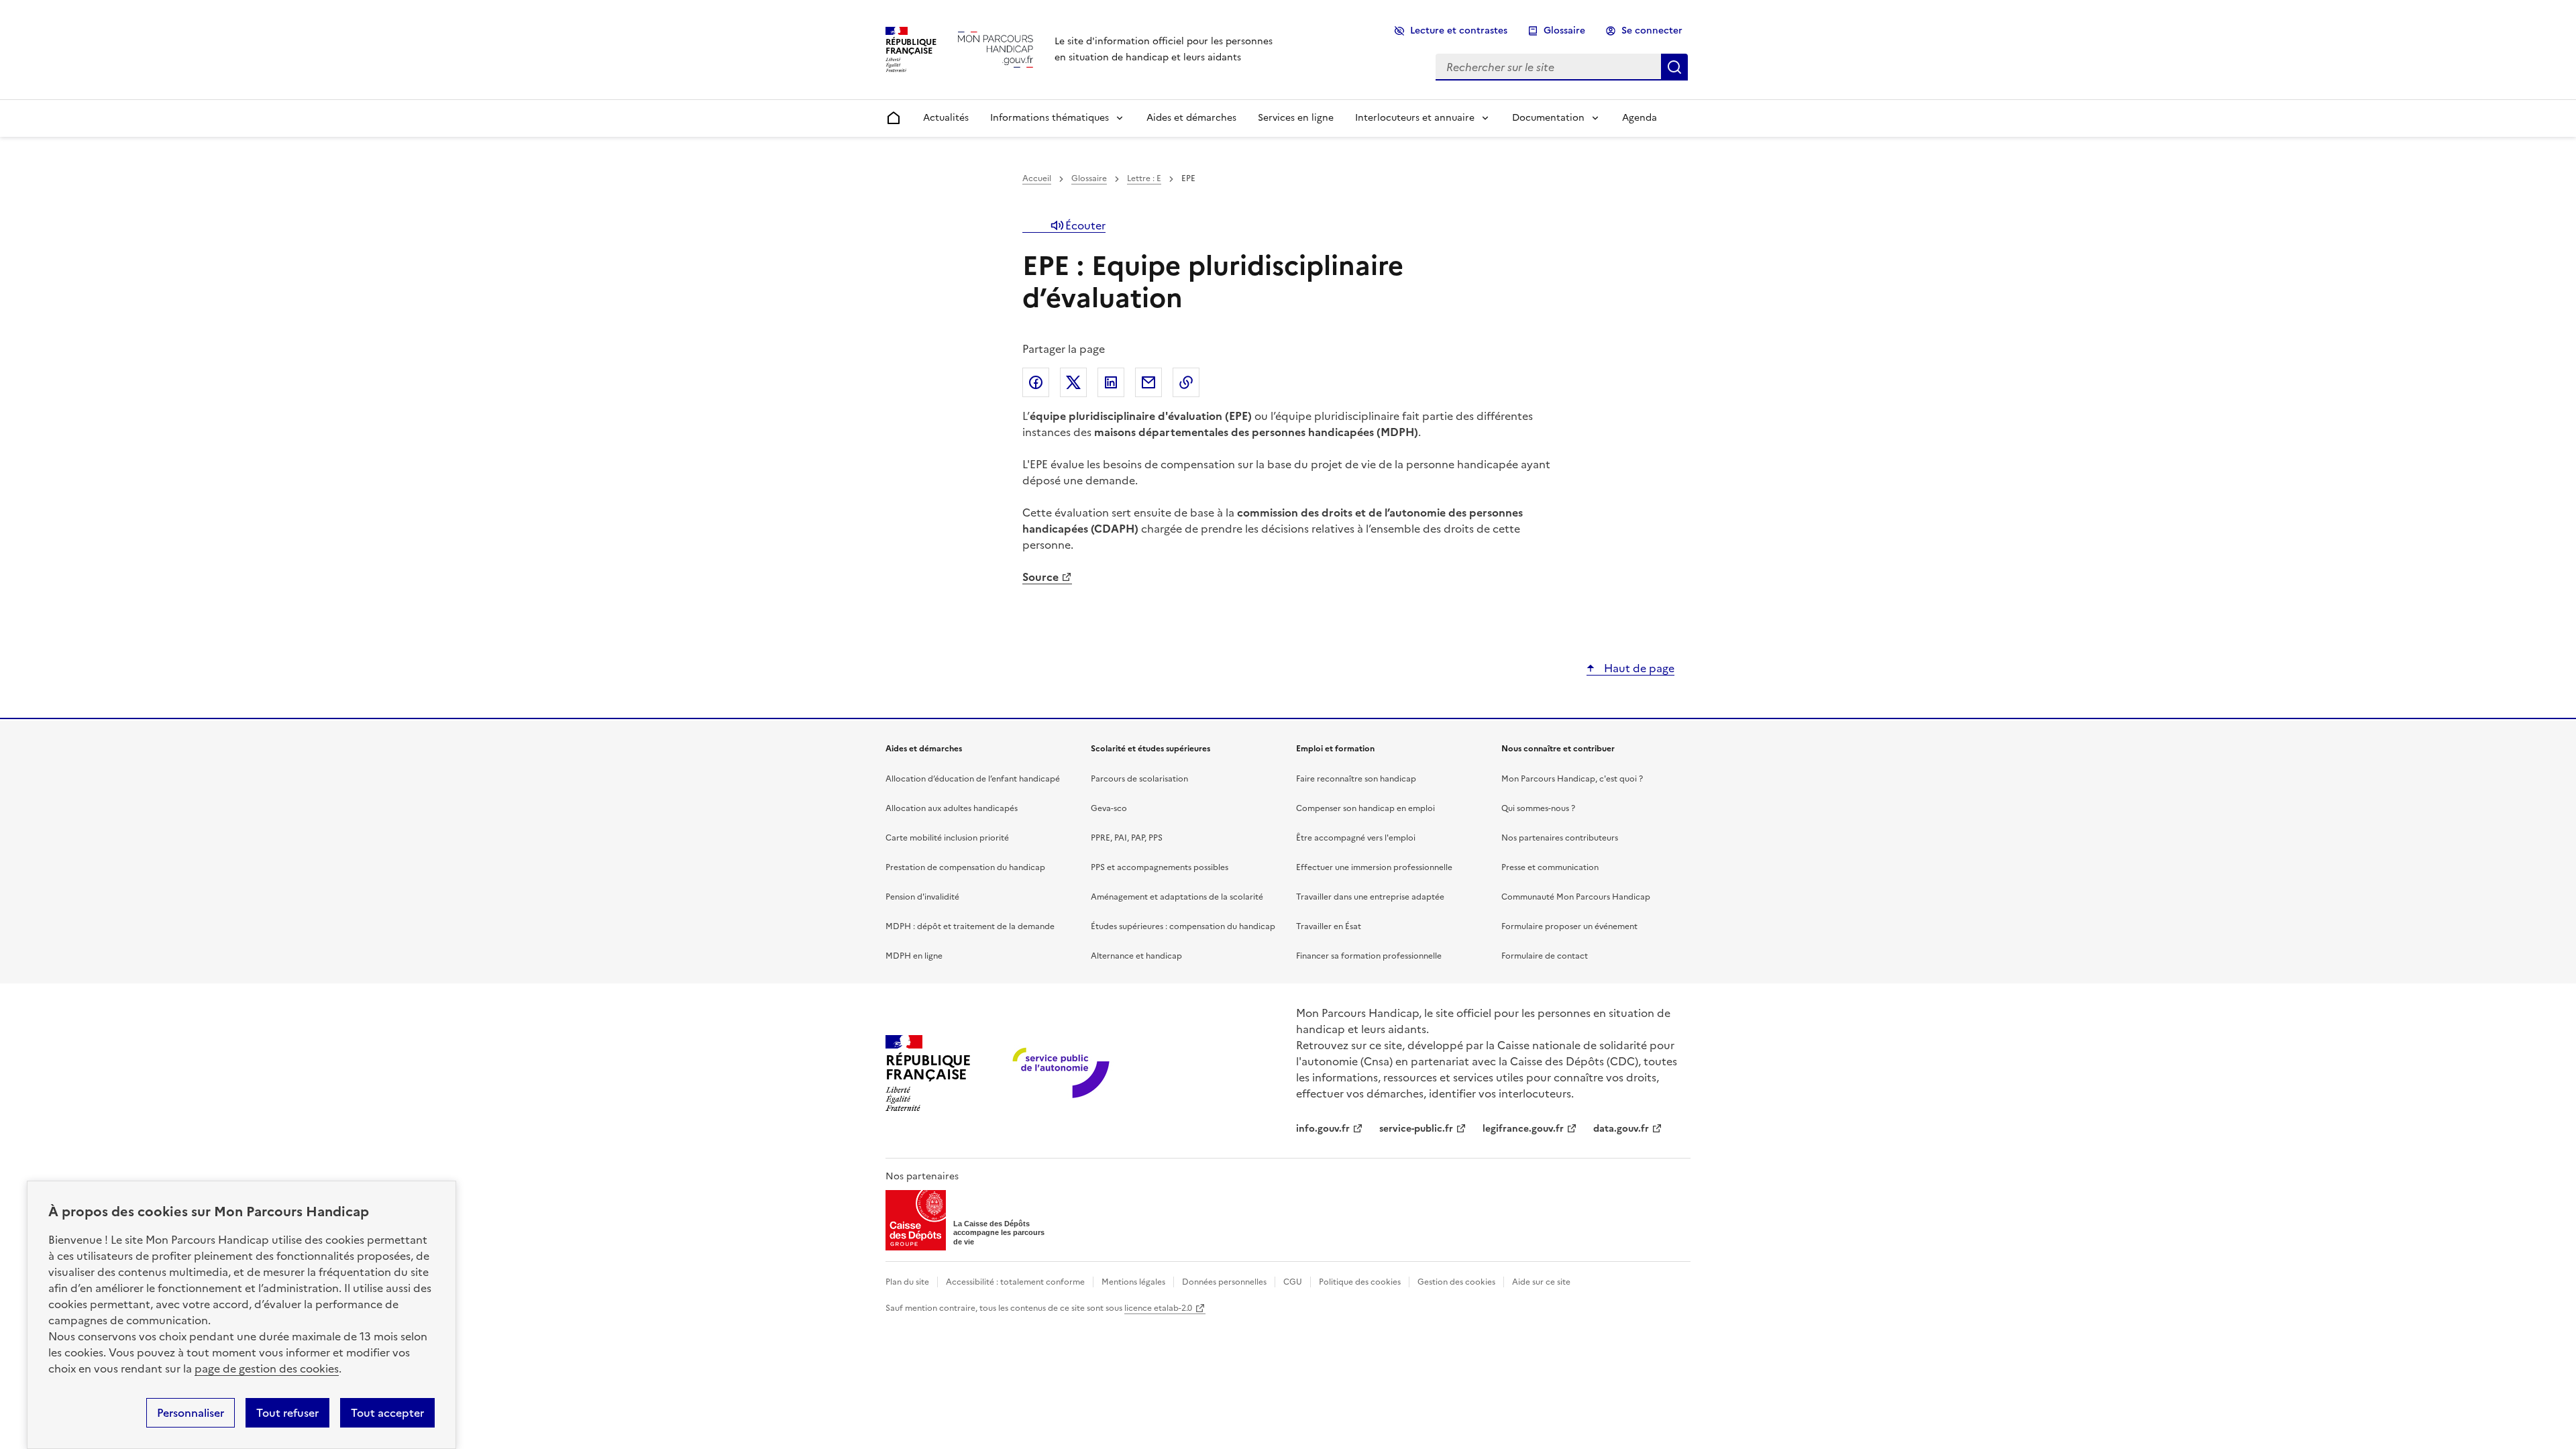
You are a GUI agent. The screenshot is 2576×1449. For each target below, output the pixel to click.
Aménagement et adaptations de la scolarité (1177, 897)
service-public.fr (1416, 1129)
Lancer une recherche (1674, 67)
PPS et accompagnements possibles (1160, 867)
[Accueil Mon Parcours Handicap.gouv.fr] (996, 49)
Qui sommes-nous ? (1538, 808)
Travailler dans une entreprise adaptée (1370, 897)
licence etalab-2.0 (1158, 1308)
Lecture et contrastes (1459, 31)
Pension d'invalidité (922, 897)
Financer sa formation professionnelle (1369, 956)
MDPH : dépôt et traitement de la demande (970, 926)
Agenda (1640, 118)
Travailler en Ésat (1329, 926)
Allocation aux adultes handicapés (952, 808)
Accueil (1037, 178)
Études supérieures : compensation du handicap (1183, 926)
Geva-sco (1109, 808)
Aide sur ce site (1541, 1282)
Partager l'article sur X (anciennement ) (1073, 382)
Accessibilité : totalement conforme (1015, 1282)
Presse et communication (1550, 867)
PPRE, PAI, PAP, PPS (1127, 838)
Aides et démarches (1191, 118)
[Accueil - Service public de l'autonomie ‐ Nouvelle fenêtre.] (1062, 1074)
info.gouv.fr (1323, 1129)
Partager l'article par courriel (1148, 382)
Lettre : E (1144, 178)
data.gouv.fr (1621, 1129)
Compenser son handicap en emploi (1365, 808)
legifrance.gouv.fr (1523, 1129)
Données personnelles (1224, 1282)
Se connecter (1652, 31)
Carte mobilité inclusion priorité (947, 838)
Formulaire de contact (1545, 956)
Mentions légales (1133, 1282)
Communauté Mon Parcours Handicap (1576, 897)
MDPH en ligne (914, 956)
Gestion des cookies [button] (1456, 1282)
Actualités (946, 118)
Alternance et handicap (1136, 956)
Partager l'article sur (1036, 382)
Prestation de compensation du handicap (965, 867)
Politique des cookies (1360, 1282)
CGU (1293, 1282)
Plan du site (907, 1282)
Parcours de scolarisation (1139, 779)
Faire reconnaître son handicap (1356, 779)
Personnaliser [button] (191, 1413)
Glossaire (1564, 31)
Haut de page (1638, 668)
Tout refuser (287, 1413)
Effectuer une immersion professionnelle (1374, 867)
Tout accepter (387, 1413)
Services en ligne (1296, 118)
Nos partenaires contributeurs (1560, 838)
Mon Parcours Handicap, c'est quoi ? (1572, 779)
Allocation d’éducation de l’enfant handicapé (973, 779)
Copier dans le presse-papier (1186, 382)
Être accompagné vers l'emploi (1356, 838)
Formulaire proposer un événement (1569, 926)
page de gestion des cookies (267, 1368)
